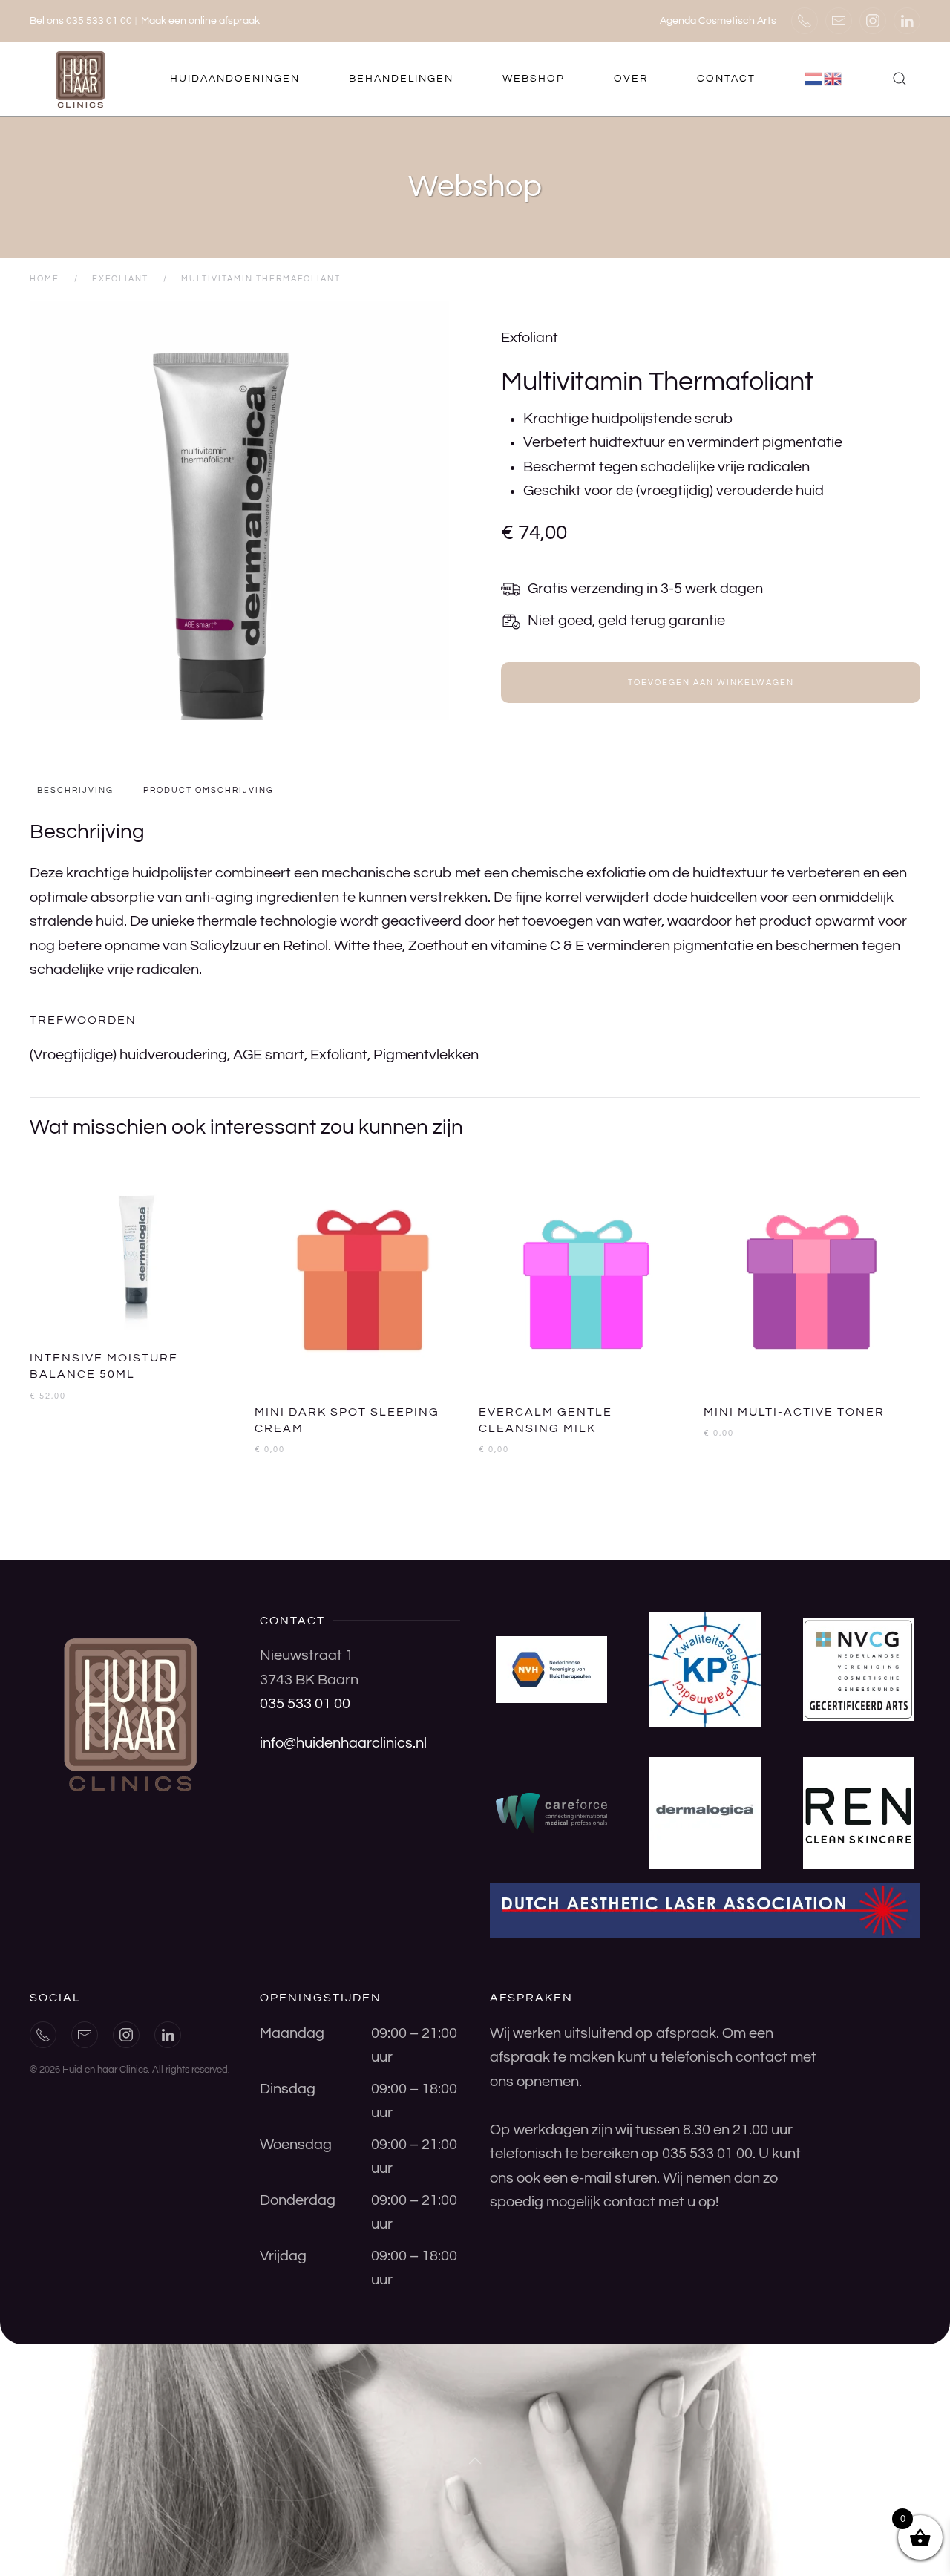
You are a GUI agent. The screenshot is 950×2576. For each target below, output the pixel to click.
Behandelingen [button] (401, 79)
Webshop (534, 79)
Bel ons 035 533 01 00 (81, 21)
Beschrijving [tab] (75, 790)
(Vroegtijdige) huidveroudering (128, 1055)
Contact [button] (726, 79)
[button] (900, 79)
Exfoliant (530, 338)
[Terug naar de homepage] (82, 79)
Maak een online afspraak (200, 21)
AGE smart (269, 1055)
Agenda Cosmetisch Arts (718, 21)
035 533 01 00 (305, 1704)
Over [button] (631, 79)
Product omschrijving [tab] (209, 790)
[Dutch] (814, 79)
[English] (833, 79)
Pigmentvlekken (426, 1055)
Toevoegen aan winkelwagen (711, 683)
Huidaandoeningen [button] (235, 79)
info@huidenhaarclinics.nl (343, 1743)
